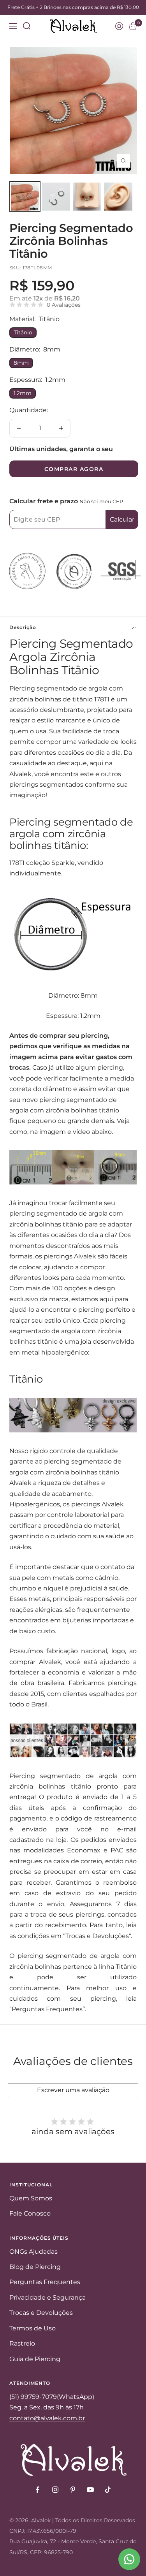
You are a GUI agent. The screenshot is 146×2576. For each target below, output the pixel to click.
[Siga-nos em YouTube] (90, 2490)
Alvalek (41, 2520)
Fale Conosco (30, 2213)
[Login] (119, 26)
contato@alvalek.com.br (47, 2418)
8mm (21, 363)
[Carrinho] (133, 26)
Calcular (122, 519)
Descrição (23, 627)
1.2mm (23, 393)
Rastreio (22, 2343)
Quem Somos (31, 2198)
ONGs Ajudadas (33, 2252)
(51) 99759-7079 (33, 2397)
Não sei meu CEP (101, 501)
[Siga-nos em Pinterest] (73, 2490)
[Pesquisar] (27, 26)
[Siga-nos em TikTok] (108, 2490)
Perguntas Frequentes (45, 2282)
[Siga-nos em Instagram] (55, 2490)
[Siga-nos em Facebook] (38, 2490)
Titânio (23, 332)
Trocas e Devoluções (41, 2313)
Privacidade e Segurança (47, 2297)
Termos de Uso (33, 2328)
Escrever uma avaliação (73, 2090)
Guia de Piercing (35, 2359)
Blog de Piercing (35, 2267)
